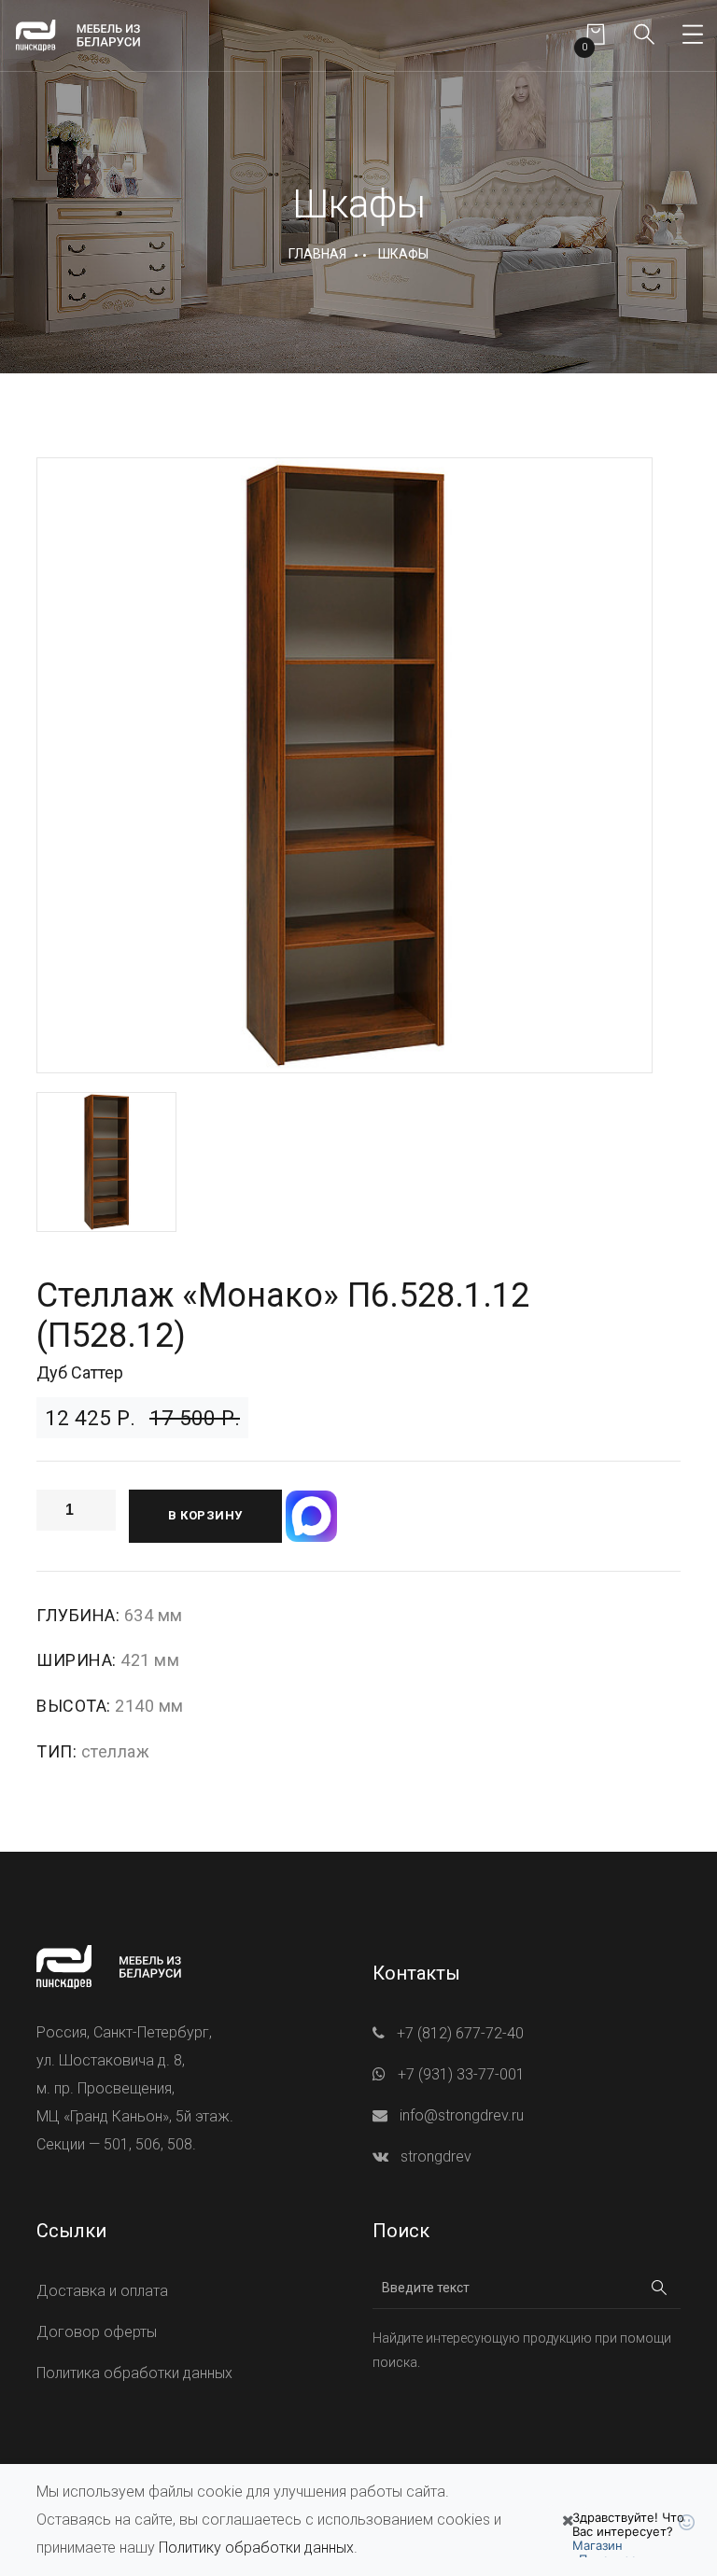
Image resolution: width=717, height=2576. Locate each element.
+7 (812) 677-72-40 (460, 2033)
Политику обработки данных (256, 2548)
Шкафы (403, 254)
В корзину (205, 1515)
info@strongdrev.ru (462, 2115)
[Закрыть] (568, 2520)
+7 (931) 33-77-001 (461, 2074)
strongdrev (436, 2156)
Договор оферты (97, 2332)
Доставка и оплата (102, 2291)
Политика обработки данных (134, 2373)
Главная (317, 254)
